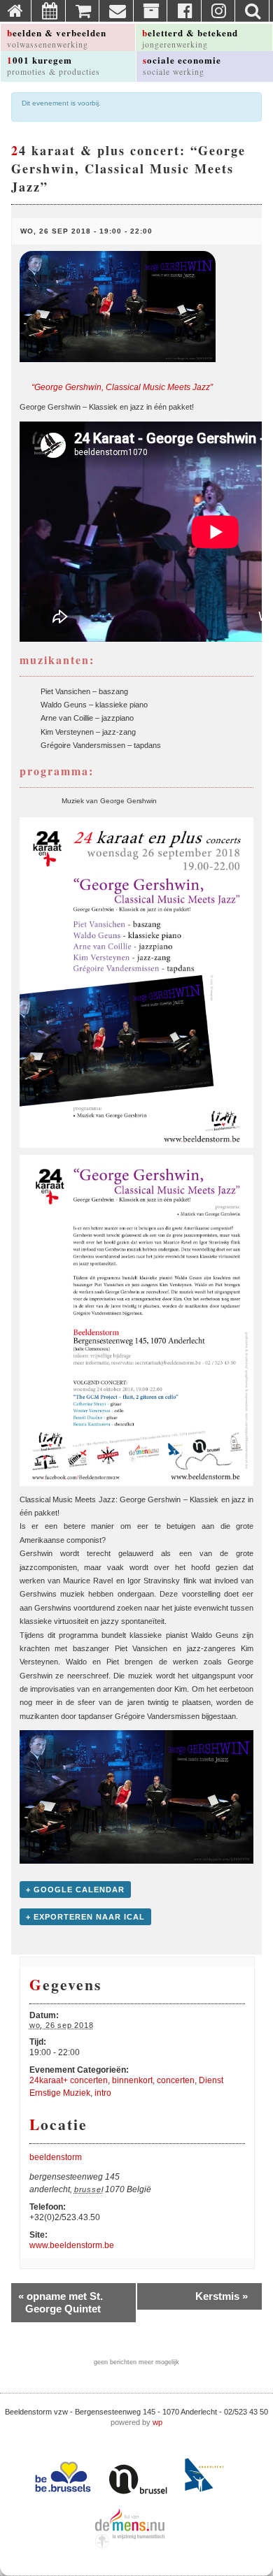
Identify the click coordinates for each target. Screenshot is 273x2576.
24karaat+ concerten (69, 2080)
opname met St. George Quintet (61, 2302)
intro (103, 2093)
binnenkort (132, 2080)
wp (157, 2422)
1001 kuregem (54, 65)
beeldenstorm (56, 2157)
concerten (176, 2080)
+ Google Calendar (75, 1890)
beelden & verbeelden (57, 38)
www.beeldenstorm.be (72, 2245)
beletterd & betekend (190, 38)
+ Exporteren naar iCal (85, 1917)
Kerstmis (222, 2296)
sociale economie (182, 65)
